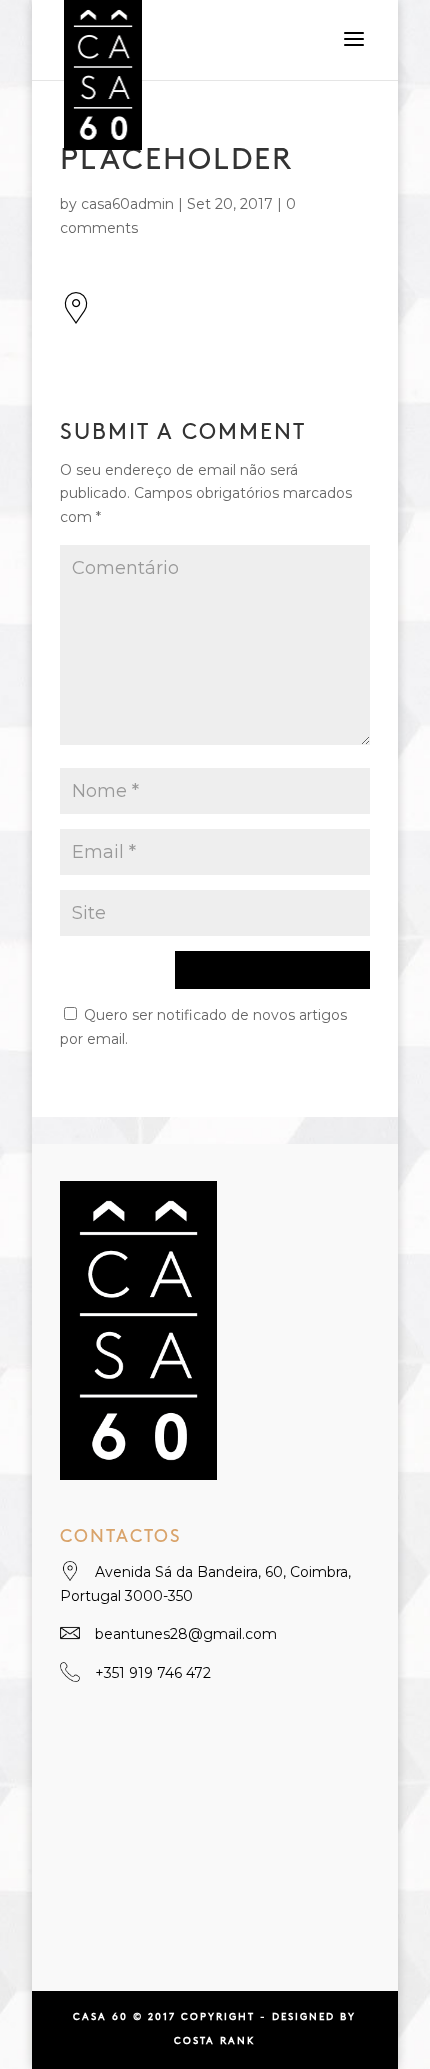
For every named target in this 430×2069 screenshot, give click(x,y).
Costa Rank (215, 2041)
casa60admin (127, 204)
